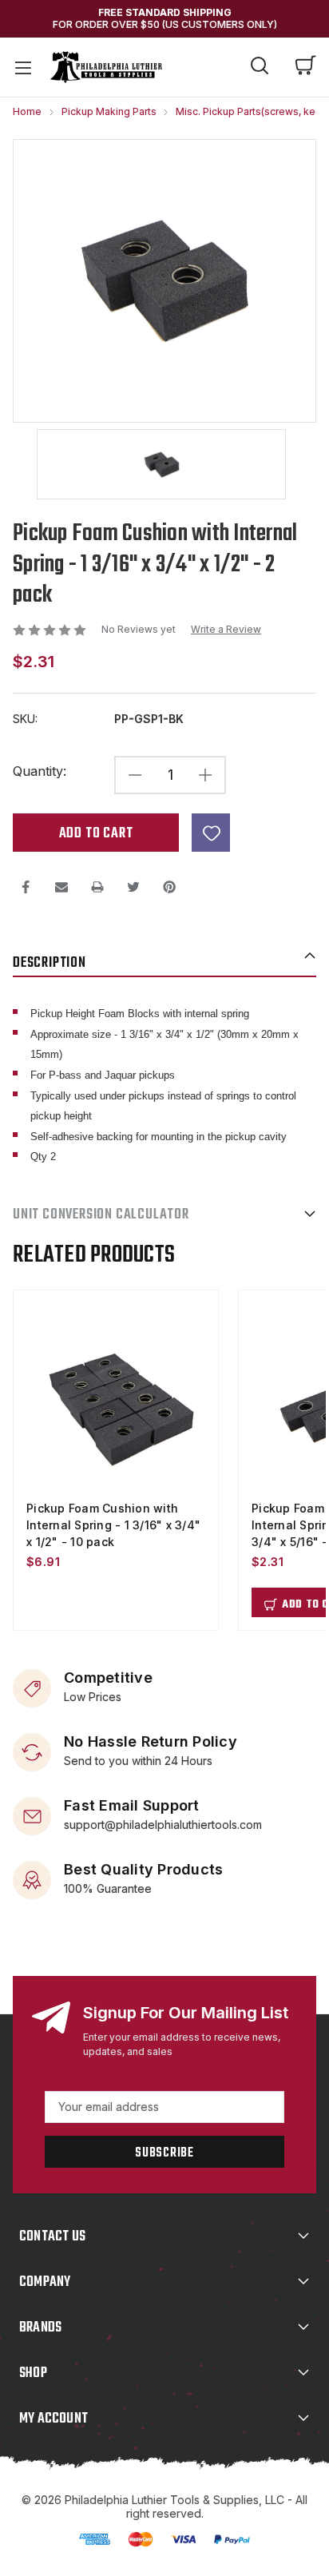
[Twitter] (133, 887)
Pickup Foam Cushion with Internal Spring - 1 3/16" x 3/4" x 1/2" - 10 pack (113, 1525)
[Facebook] (26, 887)
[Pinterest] (169, 887)
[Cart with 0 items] (306, 67)
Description (50, 963)
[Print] (97, 887)
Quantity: (40, 771)
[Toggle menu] (22, 67)
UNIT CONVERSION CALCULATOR (101, 1215)
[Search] (260, 68)
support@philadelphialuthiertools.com (163, 1824)
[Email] (61, 887)
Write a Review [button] (226, 630)
